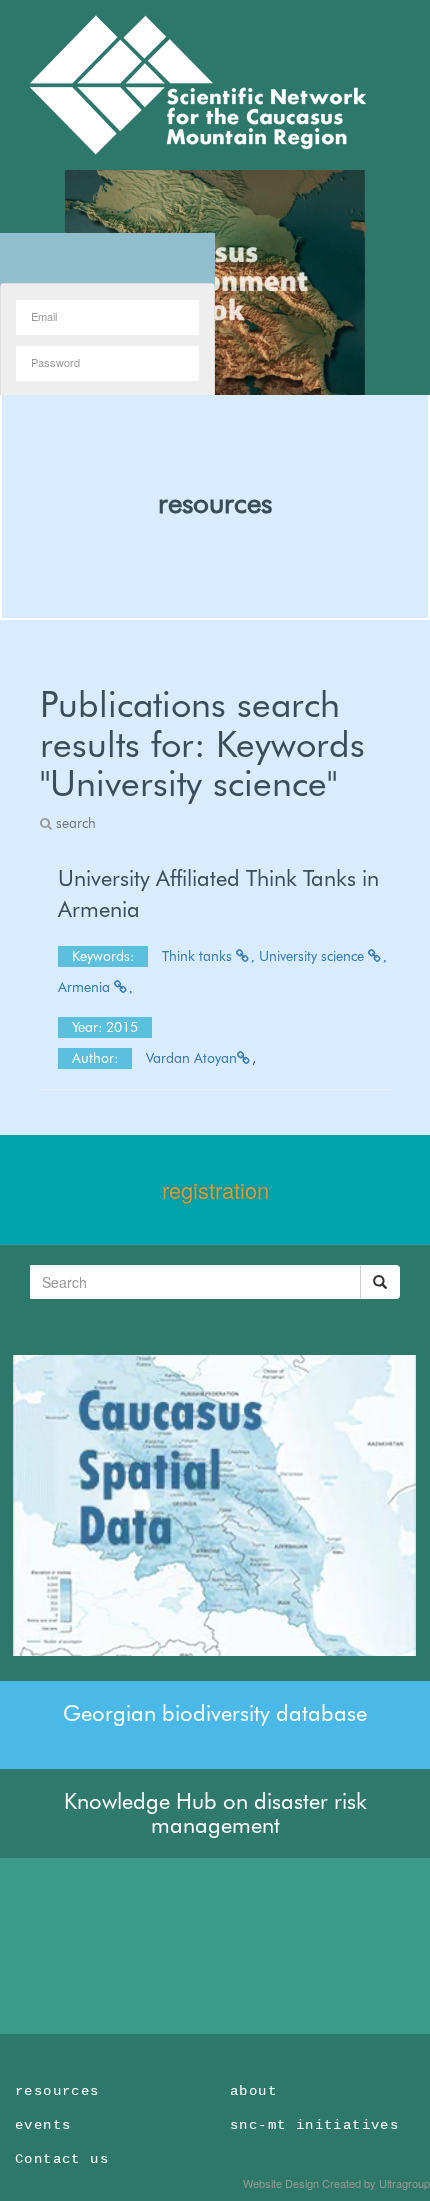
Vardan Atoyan (191, 1058)
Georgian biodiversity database (215, 1713)
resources (215, 503)
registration (215, 1189)
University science (313, 956)
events (43, 2125)
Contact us (62, 2159)
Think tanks (199, 956)
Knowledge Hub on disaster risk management (215, 1813)
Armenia (86, 987)
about (253, 2091)
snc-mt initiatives (314, 2125)
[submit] (380, 1282)
